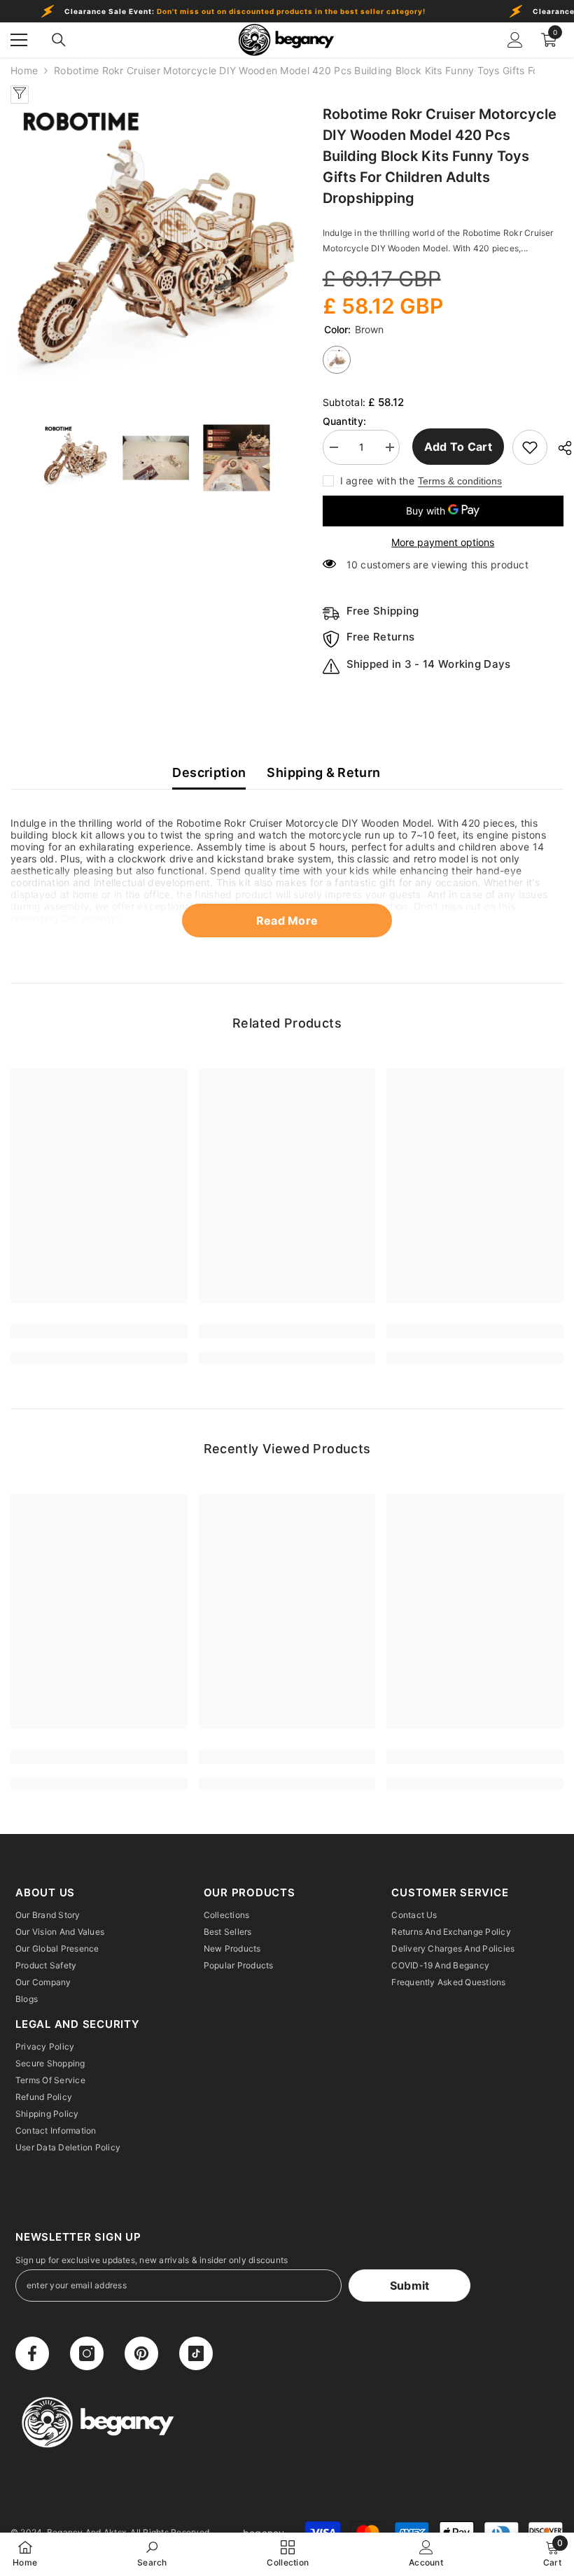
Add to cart (456, 447)
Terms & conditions (460, 481)
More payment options (443, 542)
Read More (287, 920)
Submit (410, 2285)
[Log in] (515, 40)
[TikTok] (196, 2353)
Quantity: (345, 421)
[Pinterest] (141, 2353)
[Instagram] (87, 2353)
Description (209, 772)
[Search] (59, 40)
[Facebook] (32, 2353)
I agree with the (377, 481)
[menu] (19, 40)
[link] (99, 1331)
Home (24, 70)
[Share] (560, 448)
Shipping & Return (323, 772)
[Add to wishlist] (530, 447)
